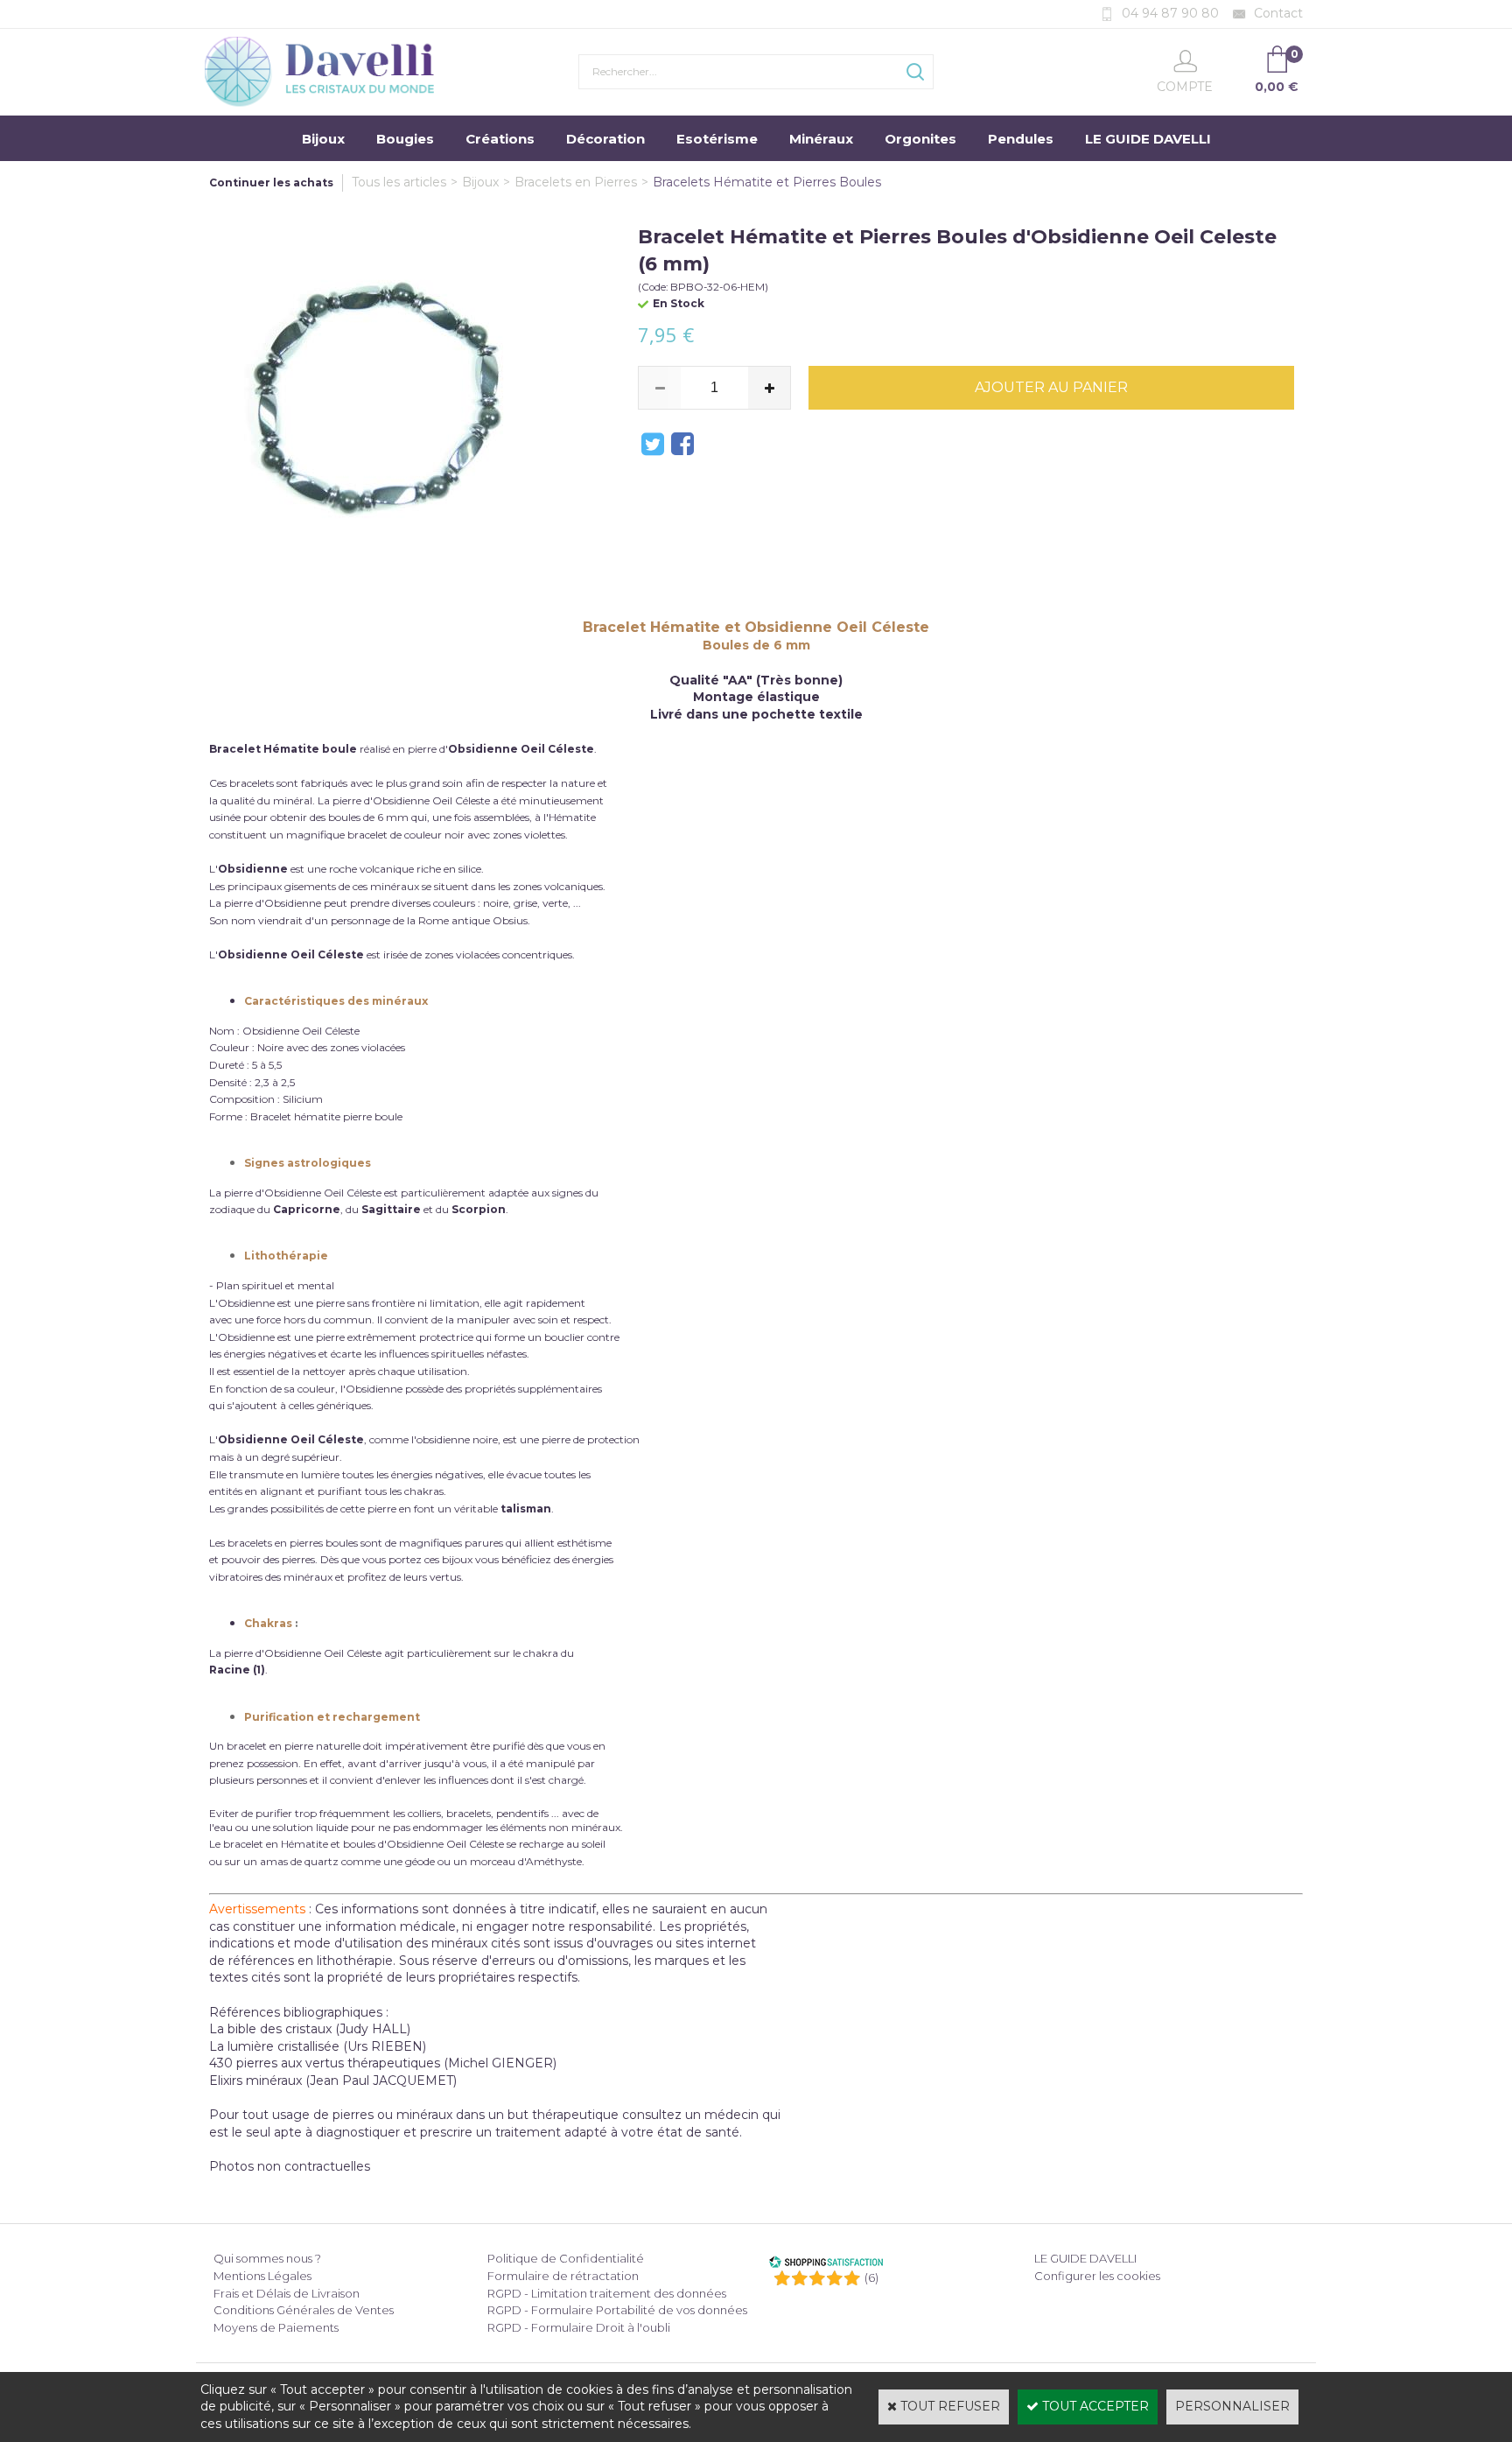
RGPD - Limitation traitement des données (607, 2293)
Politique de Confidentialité (566, 2258)
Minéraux (821, 139)
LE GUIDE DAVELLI (1148, 139)
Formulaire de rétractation (563, 2276)
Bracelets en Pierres (576, 182)
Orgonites (920, 139)
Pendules (1021, 139)
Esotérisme (717, 139)
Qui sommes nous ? (267, 2258)
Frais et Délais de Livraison (287, 2293)
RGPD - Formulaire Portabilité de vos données (617, 2310)
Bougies (405, 139)
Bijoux (323, 139)
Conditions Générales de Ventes (304, 2310)
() (871, 2277)
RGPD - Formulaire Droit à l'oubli (579, 2327)
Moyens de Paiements (276, 2327)
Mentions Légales (262, 2276)
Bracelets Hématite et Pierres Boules (767, 182)
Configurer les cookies (1097, 2276)
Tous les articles (399, 182)
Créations (500, 139)
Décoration (605, 139)
